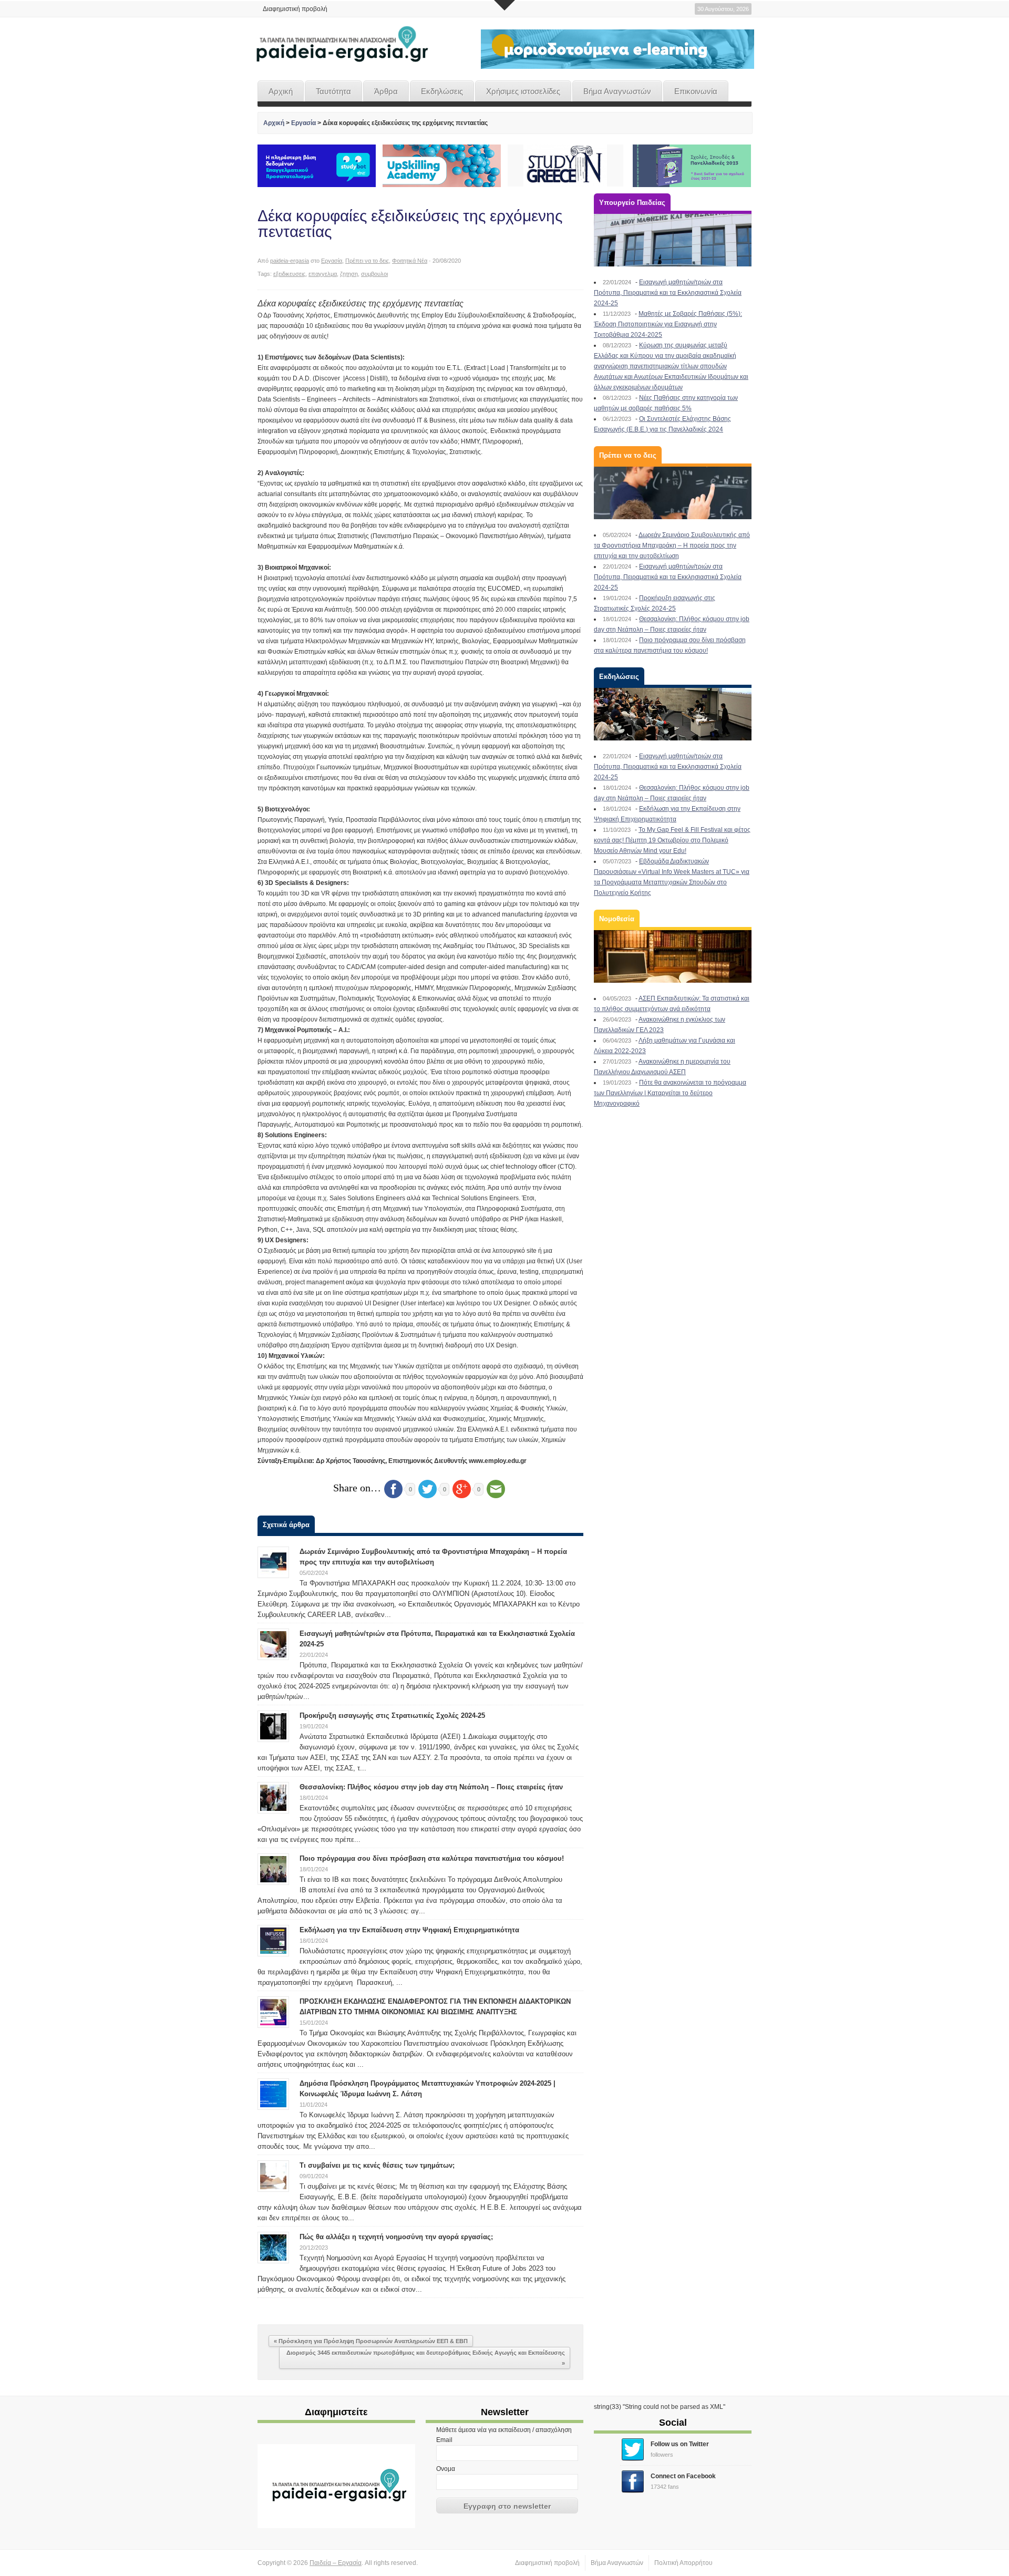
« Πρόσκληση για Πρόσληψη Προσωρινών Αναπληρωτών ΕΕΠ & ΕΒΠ (371, 2341)
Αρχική (281, 91)
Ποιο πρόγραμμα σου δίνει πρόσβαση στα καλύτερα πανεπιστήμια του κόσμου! (432, 1858)
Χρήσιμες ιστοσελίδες (523, 91)
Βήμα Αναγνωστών (617, 91)
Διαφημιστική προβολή (295, 9)
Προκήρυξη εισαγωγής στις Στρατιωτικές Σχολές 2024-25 (392, 1715)
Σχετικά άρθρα (286, 1525)
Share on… (357, 1488)
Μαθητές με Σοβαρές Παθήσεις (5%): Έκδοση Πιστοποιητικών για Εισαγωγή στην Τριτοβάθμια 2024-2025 (668, 324)
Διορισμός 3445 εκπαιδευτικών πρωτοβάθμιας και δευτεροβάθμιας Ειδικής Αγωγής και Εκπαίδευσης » (426, 2358)
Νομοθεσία (617, 919)
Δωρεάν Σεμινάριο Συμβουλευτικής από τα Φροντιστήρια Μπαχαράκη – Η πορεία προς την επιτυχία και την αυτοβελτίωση (672, 545)
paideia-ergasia (290, 261)
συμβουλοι (374, 274)
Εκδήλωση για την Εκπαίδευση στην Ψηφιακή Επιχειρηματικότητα (409, 1930)
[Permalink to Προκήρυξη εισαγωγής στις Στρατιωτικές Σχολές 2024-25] (273, 1726)
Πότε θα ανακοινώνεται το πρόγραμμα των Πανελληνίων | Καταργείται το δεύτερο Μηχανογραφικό (670, 1093)
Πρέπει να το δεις (367, 261)
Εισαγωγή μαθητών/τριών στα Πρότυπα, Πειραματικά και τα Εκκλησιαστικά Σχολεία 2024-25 (668, 293)
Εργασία (303, 123)
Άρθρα (386, 91)
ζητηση (349, 274)
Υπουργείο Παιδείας (632, 203)
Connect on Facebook (683, 2476)
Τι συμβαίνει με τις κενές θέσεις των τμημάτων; (377, 2165)
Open (504, 5)
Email (444, 2440)
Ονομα (446, 2469)
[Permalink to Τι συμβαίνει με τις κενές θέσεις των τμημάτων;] (273, 2176)
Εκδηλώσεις (442, 91)
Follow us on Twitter (680, 2444)
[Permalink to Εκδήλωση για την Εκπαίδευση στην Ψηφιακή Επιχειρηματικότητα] (273, 1940)
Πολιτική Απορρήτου (683, 2563)
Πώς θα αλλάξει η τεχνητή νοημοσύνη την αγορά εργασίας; (396, 2237)
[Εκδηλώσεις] (673, 714)
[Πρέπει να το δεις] (673, 493)
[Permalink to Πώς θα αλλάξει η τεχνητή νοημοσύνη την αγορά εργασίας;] (273, 2247)
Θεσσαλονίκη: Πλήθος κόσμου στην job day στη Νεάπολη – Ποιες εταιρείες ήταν (431, 1787)
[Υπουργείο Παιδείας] (673, 240)
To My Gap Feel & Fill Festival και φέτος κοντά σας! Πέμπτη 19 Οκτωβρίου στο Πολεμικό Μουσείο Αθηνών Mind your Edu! (672, 840)
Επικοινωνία (696, 91)
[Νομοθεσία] (673, 956)
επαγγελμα (323, 274)
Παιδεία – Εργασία (336, 2563)
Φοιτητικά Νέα (410, 261)
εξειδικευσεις (289, 274)
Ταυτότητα (333, 91)
